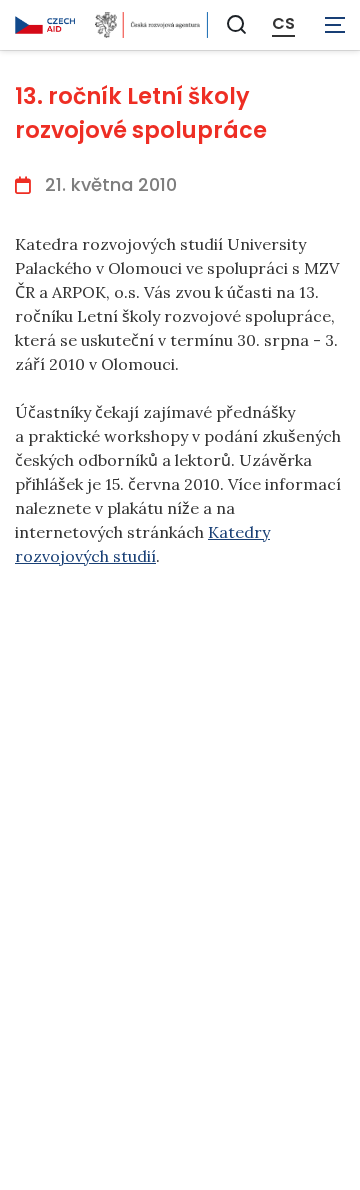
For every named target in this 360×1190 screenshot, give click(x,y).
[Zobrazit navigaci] (335, 25)
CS (283, 24)
